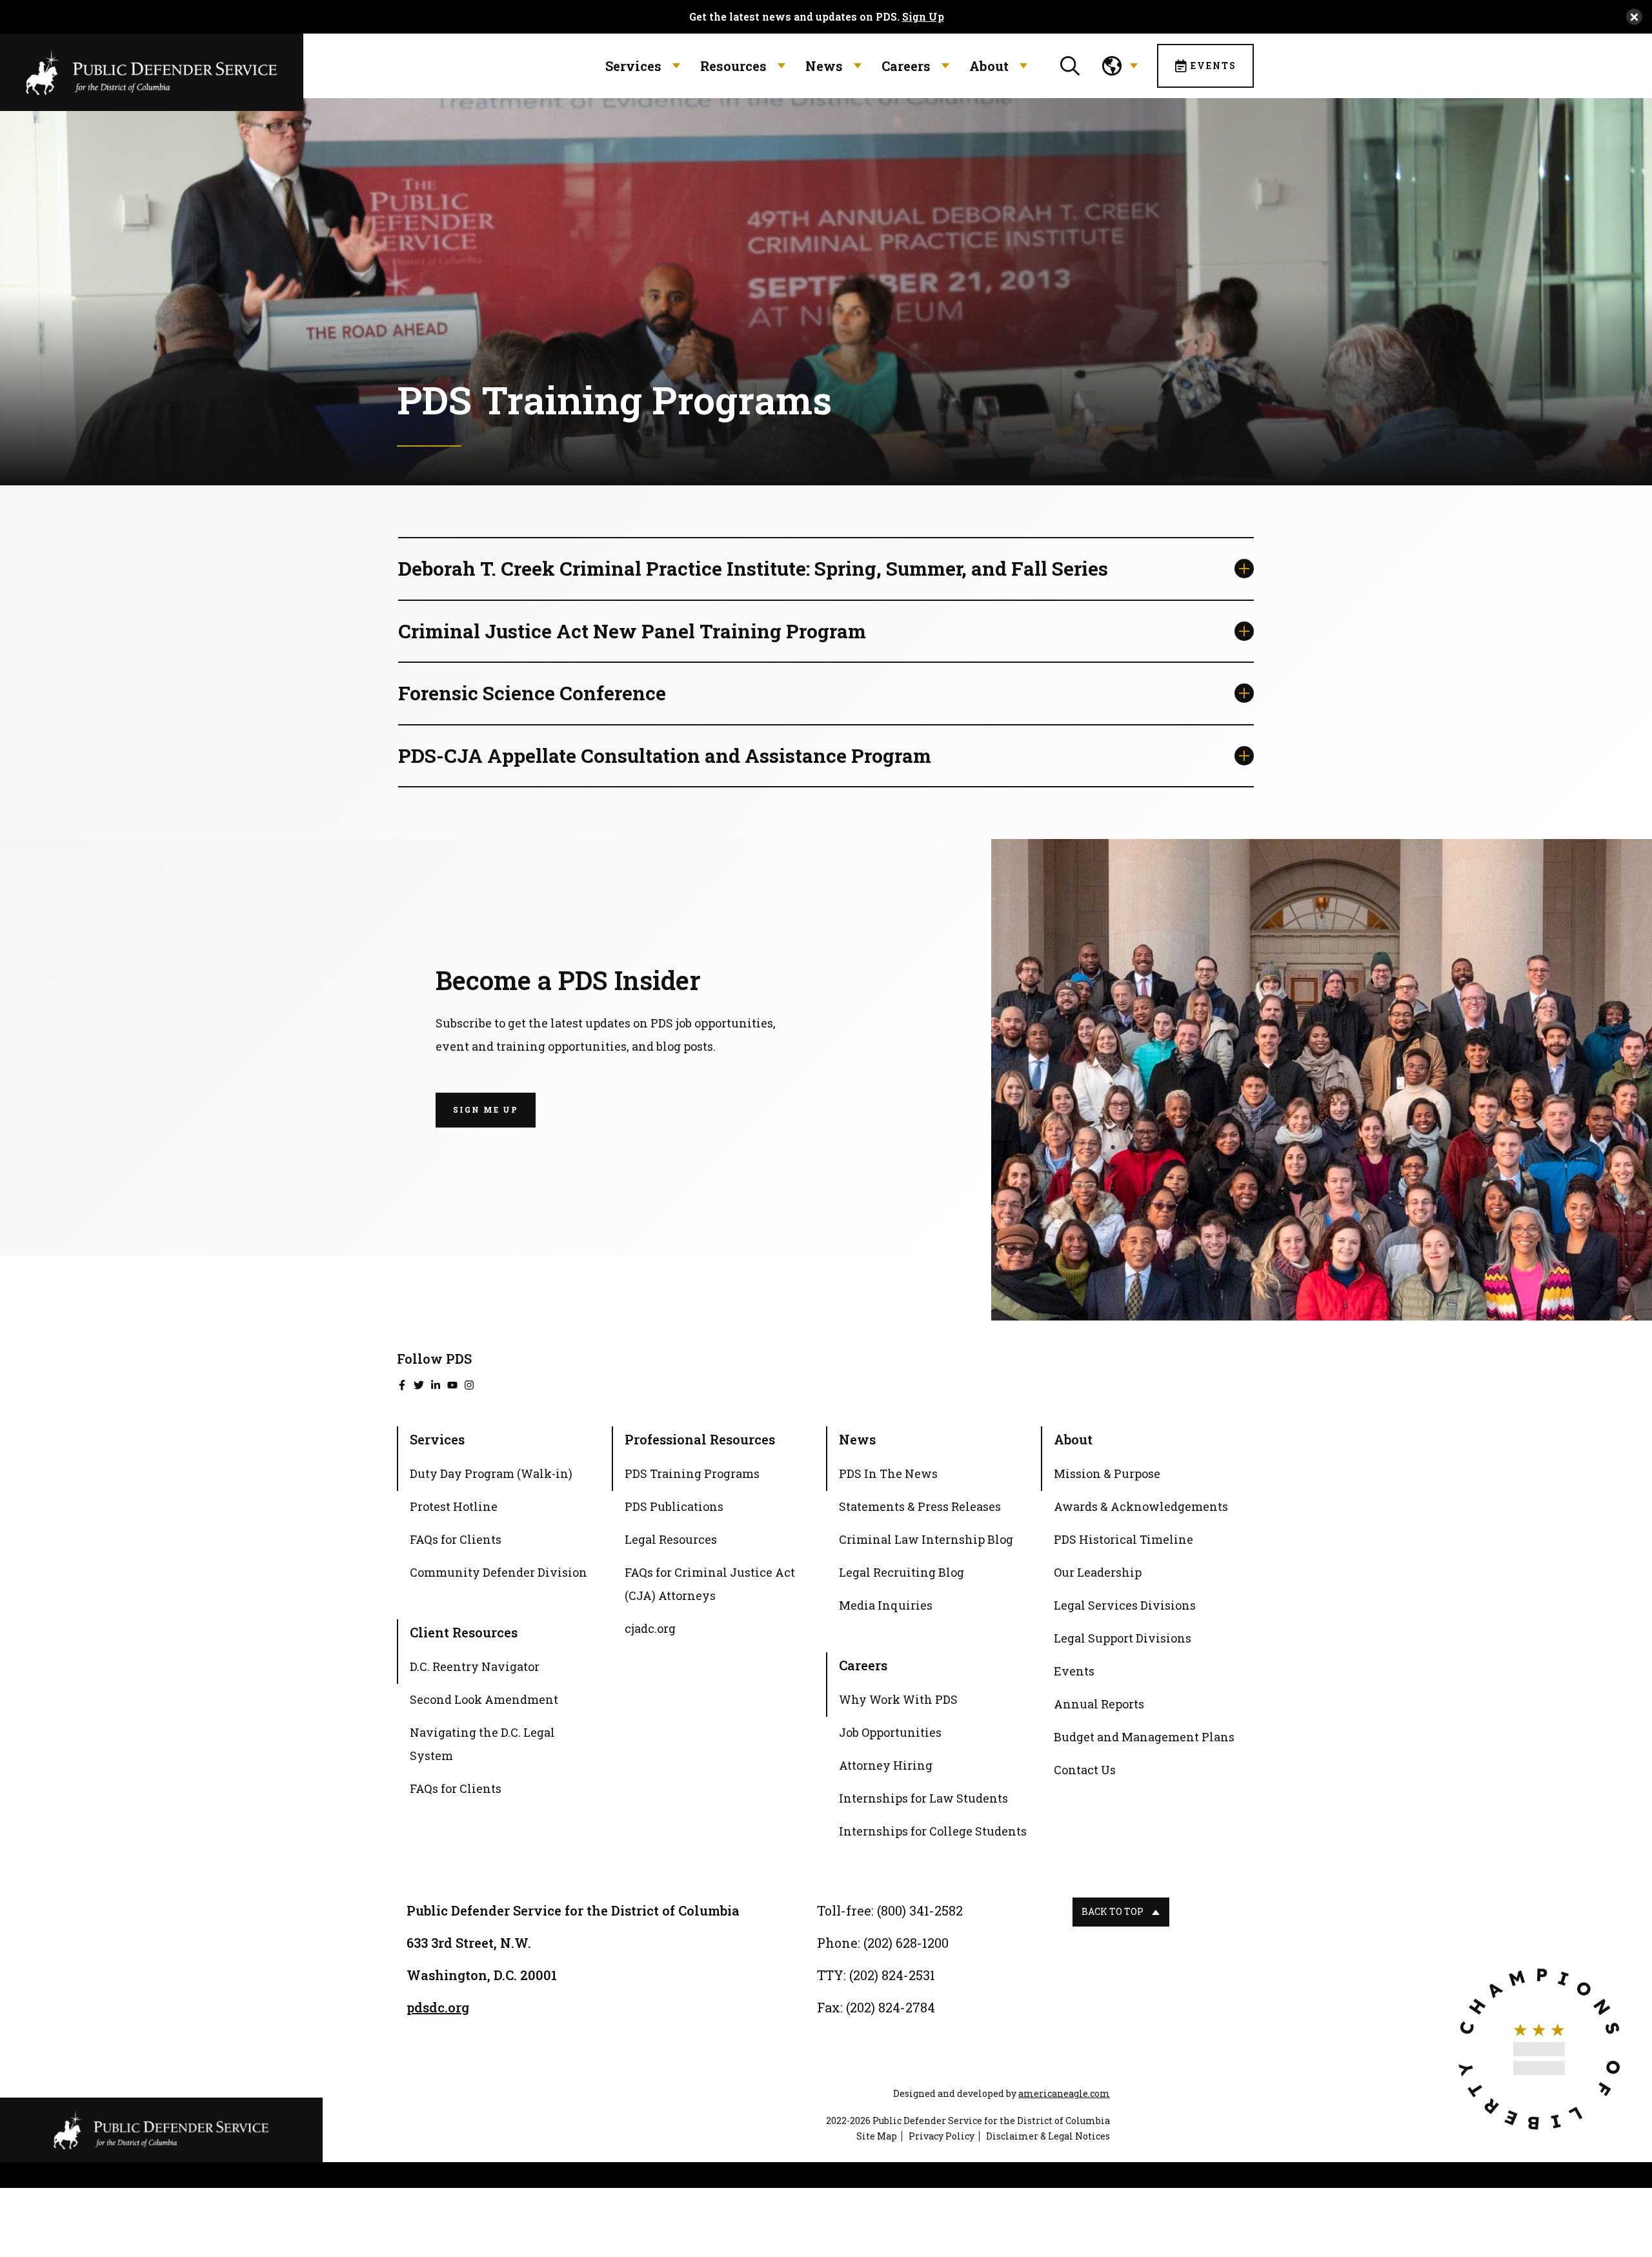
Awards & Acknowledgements (1141, 1506)
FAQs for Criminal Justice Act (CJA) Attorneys (710, 1584)
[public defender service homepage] (152, 71)
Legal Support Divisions (1123, 1638)
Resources (733, 66)
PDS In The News (888, 1473)
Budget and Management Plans (1144, 1737)
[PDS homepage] (161, 2130)
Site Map (877, 2136)
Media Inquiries (886, 1605)
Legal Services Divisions (1125, 1605)
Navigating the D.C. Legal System (482, 1744)
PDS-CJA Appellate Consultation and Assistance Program (665, 755)
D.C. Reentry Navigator (475, 1666)
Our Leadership (1098, 1572)
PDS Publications (674, 1506)
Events (1214, 66)
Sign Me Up (486, 1109)
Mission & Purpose (1107, 1473)
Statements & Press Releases (920, 1506)
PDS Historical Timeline (1123, 1539)
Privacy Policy (942, 2136)
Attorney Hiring (886, 1765)
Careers (906, 66)
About (989, 66)
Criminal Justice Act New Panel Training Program (632, 631)
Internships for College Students (933, 1831)
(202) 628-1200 (906, 1943)
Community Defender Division (499, 1572)
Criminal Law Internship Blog (926, 1539)
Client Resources (464, 1632)
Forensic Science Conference (532, 693)
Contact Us (1085, 1770)
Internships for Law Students (923, 1798)
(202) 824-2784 (891, 2007)
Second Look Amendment (484, 1699)
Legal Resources (671, 1539)
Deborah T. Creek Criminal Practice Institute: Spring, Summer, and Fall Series (753, 568)
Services (633, 66)
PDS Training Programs (692, 1473)
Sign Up (923, 17)
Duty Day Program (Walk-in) (491, 1473)
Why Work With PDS (898, 1699)
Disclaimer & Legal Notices (1048, 2136)
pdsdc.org (438, 2007)
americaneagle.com (1064, 2093)
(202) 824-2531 (892, 1975)
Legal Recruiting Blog (902, 1572)
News (824, 66)
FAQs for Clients (456, 1539)
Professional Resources (700, 1439)
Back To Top (1113, 1911)
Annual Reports (1099, 1704)
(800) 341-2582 (920, 1910)
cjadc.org (650, 1630)
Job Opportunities (890, 1732)
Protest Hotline (454, 1506)
